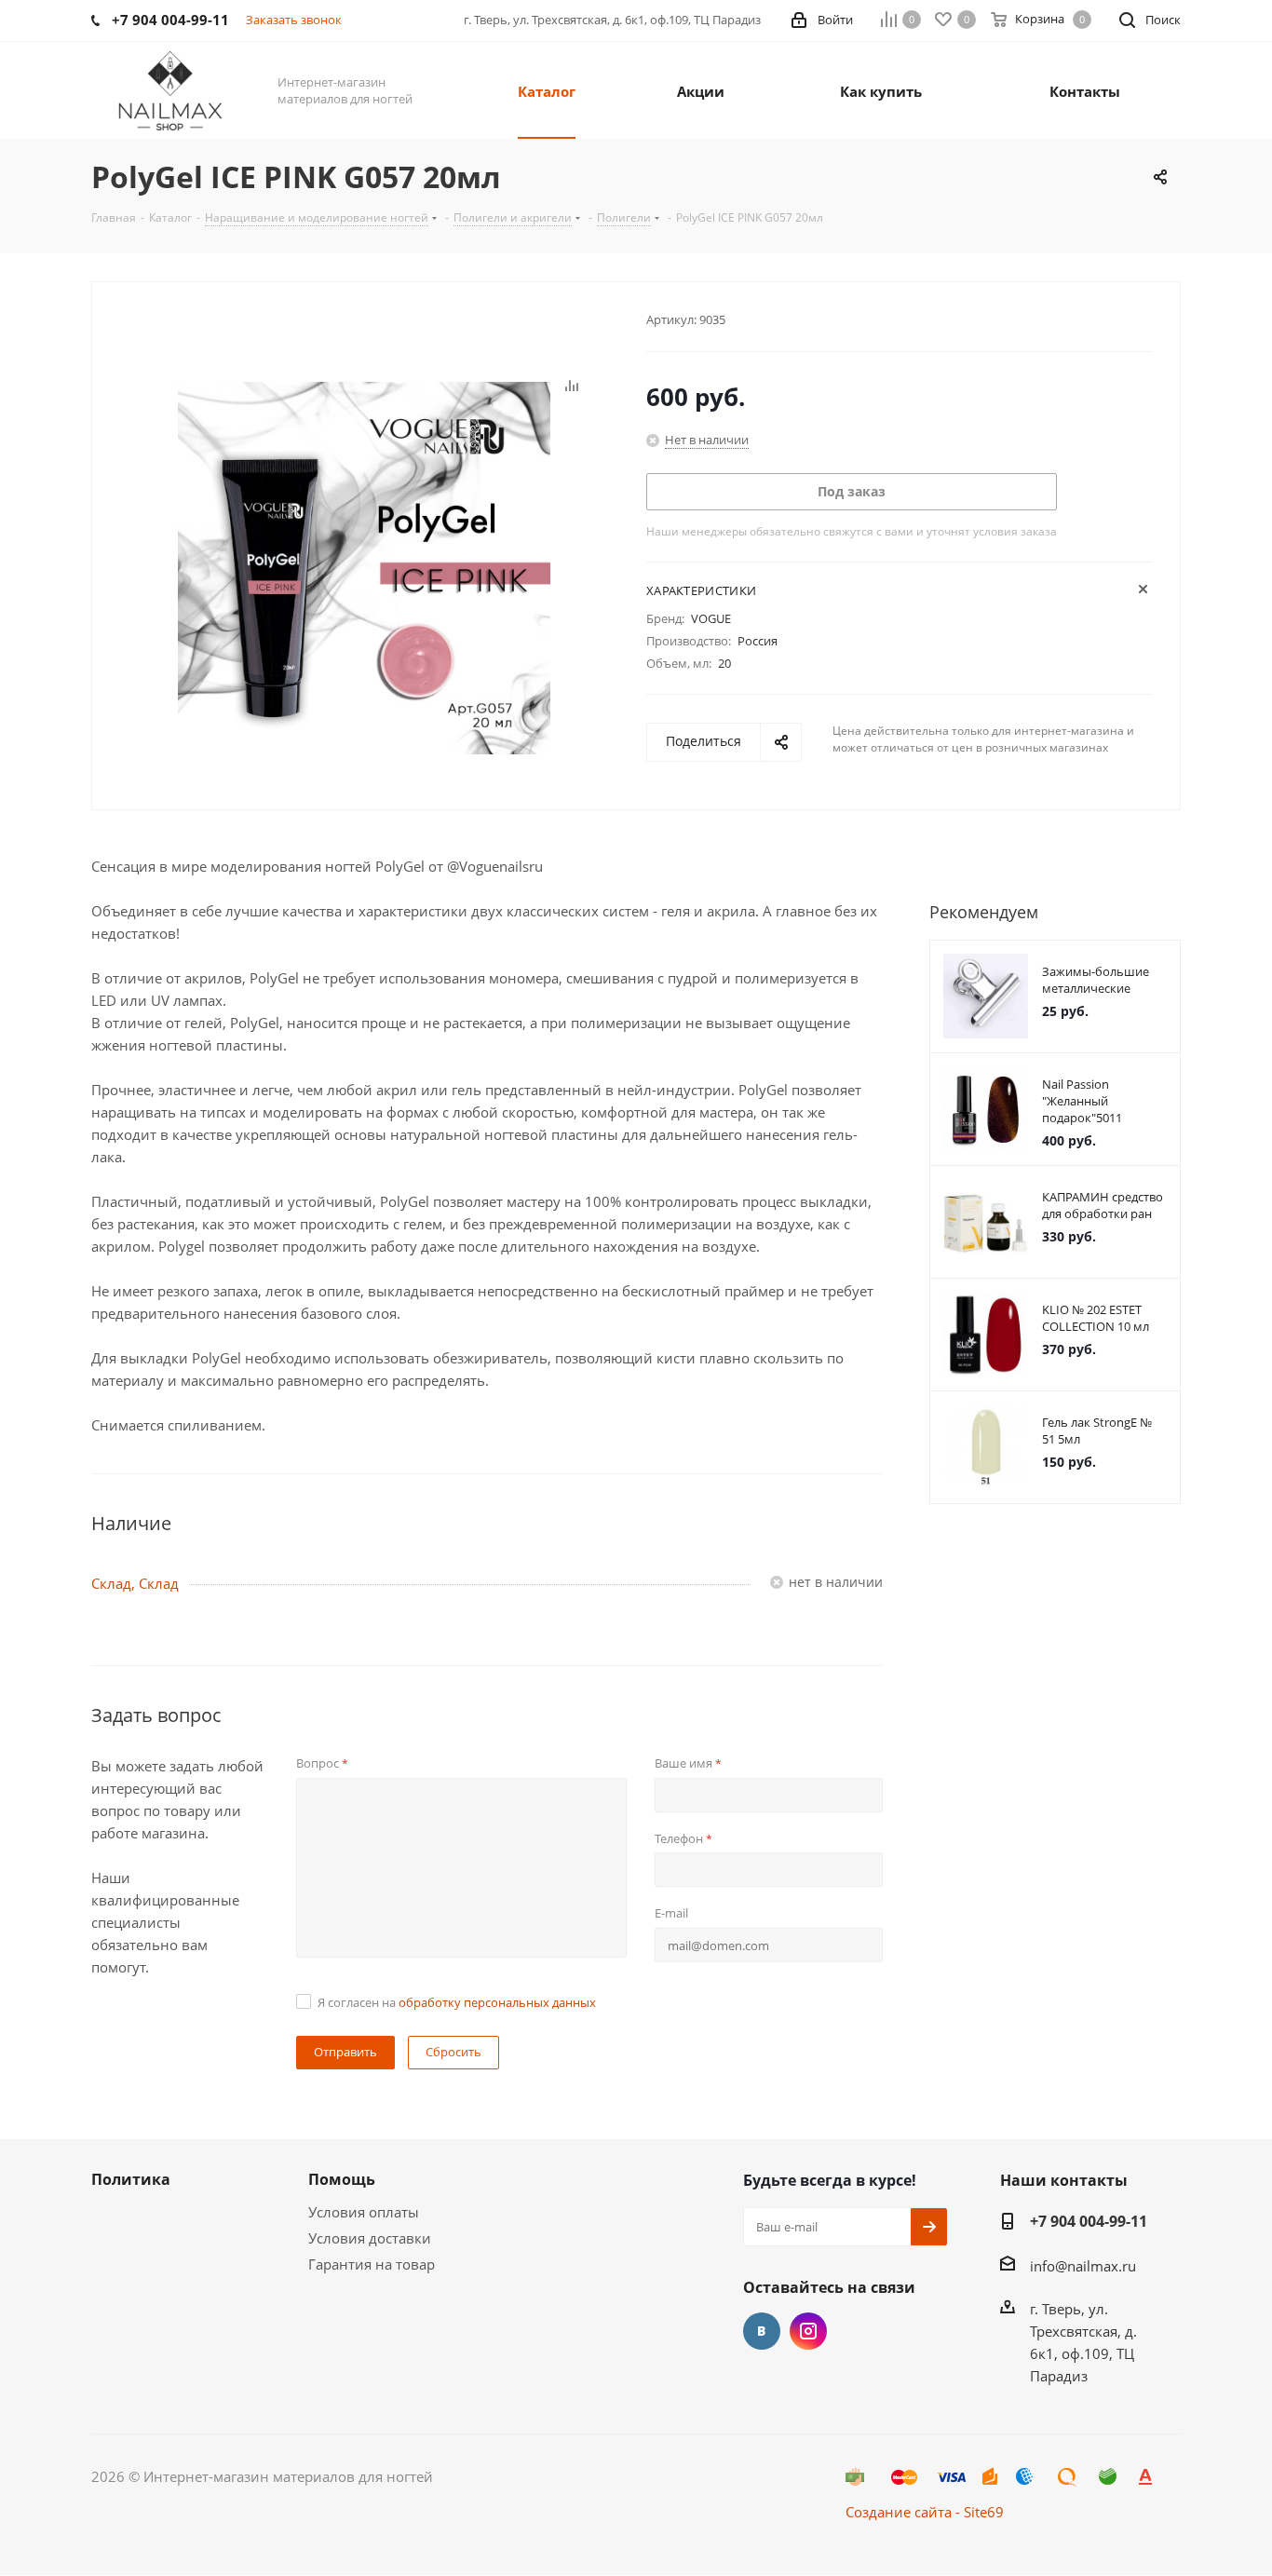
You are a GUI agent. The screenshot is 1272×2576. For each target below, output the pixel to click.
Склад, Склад (135, 1583)
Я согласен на (457, 2002)
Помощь (342, 2179)
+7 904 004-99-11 (1089, 2221)
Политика (131, 2179)
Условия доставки (370, 2238)
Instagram (808, 2331)
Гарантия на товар (372, 2264)
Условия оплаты (364, 2212)
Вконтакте (762, 2331)
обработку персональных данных (497, 2002)
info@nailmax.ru (1083, 2266)
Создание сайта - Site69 (925, 2512)
